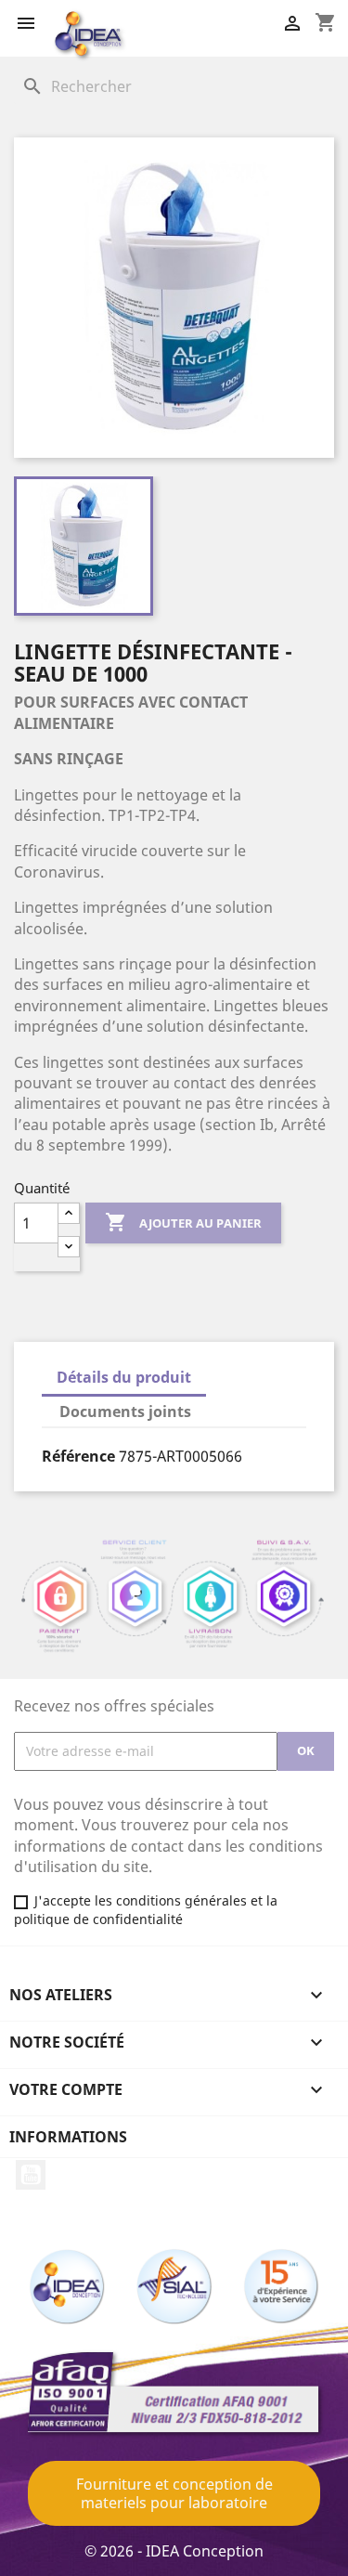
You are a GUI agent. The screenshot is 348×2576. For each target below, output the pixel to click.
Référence (78, 1456)
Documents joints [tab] (125, 1412)
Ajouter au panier (183, 1222)
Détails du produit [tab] (124, 1377)
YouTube (31, 2175)
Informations (68, 2137)
